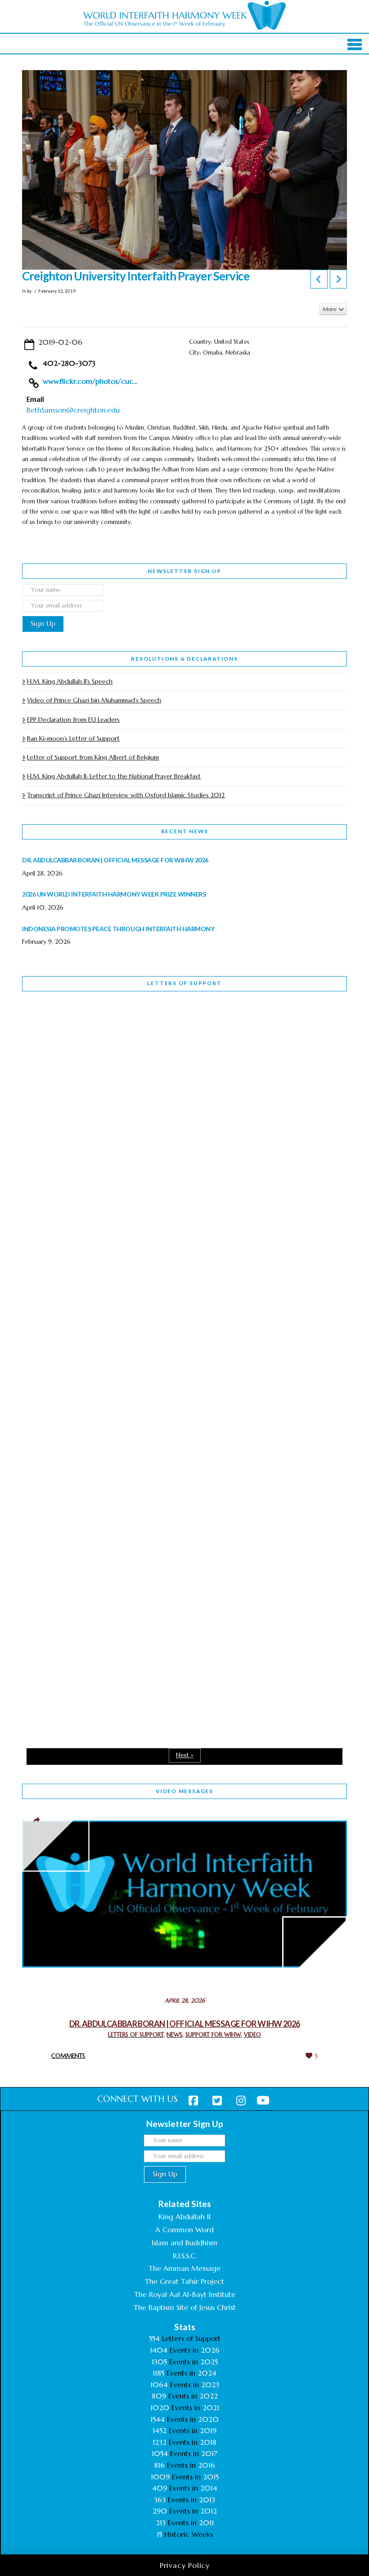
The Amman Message (184, 2268)
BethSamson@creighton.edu (73, 410)
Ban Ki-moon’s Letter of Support (73, 738)
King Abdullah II (184, 2216)
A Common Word (184, 2230)
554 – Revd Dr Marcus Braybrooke (104, 1279)
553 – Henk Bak (69, 1522)
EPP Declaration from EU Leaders (73, 720)
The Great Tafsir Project (184, 2281)
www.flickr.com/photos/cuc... (90, 381)
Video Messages (184, 1791)
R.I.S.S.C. (185, 2256)
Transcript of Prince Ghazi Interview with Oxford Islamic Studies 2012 (126, 795)
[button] (355, 44)
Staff (45, 1221)
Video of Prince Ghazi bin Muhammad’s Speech (94, 700)
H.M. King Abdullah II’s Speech (70, 681)
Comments (68, 2056)
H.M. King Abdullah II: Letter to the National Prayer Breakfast (114, 776)
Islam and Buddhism (184, 2243)
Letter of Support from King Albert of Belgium (93, 757)
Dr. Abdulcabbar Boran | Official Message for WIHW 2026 (185, 2024)
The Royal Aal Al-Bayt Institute (185, 2294)
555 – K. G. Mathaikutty (84, 1035)
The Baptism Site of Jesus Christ (185, 2307)
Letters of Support (184, 983)
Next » (185, 1755)
